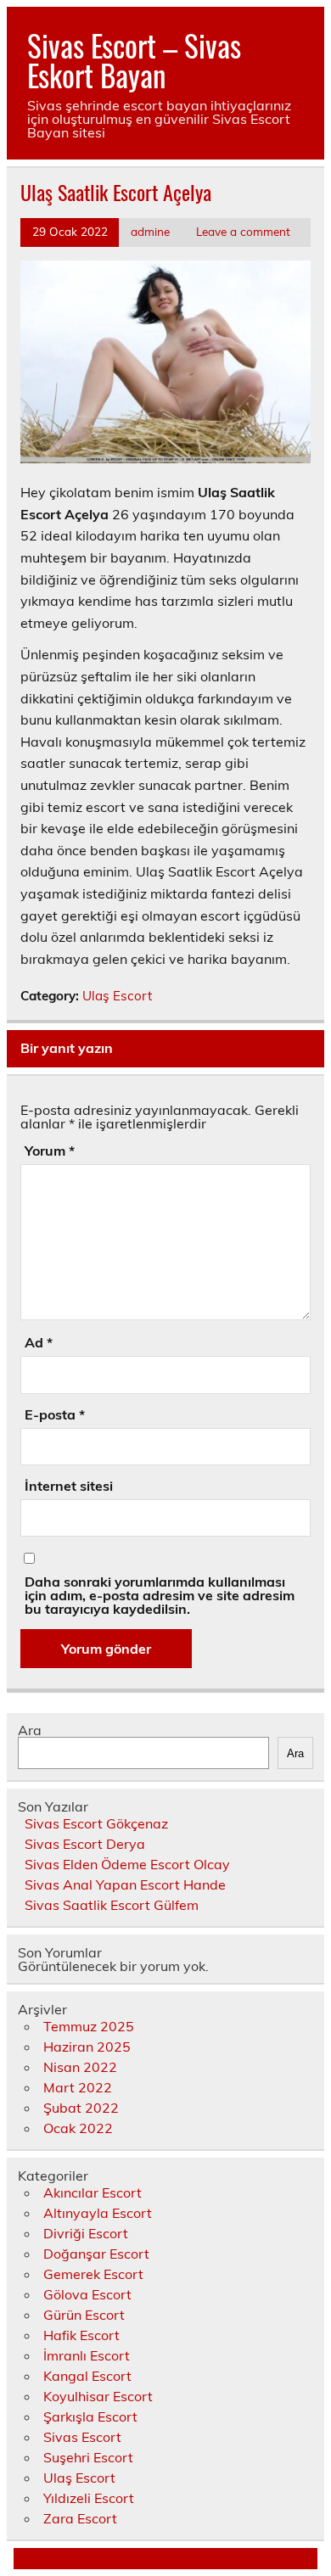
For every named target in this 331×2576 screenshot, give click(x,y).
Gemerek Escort (93, 2274)
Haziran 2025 (87, 2047)
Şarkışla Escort (90, 2416)
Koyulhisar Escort (98, 2396)
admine (150, 231)
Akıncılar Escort (93, 2192)
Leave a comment (243, 231)
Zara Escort (80, 2518)
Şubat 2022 (81, 2108)
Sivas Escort (82, 2437)
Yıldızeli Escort (89, 2498)
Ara (30, 1730)
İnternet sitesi (69, 1486)
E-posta (55, 1414)
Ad (39, 1342)
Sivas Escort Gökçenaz (96, 1823)
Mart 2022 (78, 2087)
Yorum (50, 1151)
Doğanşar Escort (96, 2254)
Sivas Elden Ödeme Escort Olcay (127, 1864)
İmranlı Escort (87, 2355)
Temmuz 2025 (89, 2026)
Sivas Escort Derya (85, 1844)
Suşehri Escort (88, 2457)
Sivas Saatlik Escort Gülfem (112, 1905)
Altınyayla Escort (98, 2213)
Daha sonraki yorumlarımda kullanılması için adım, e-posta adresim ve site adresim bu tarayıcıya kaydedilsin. (160, 1595)
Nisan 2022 (80, 2067)
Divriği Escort (86, 2233)
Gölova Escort (87, 2294)
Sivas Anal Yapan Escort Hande (125, 1884)
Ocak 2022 (78, 2128)
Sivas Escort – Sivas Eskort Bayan (134, 60)
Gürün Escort (84, 2315)
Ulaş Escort (117, 996)
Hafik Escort (81, 2335)
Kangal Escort (87, 2376)
